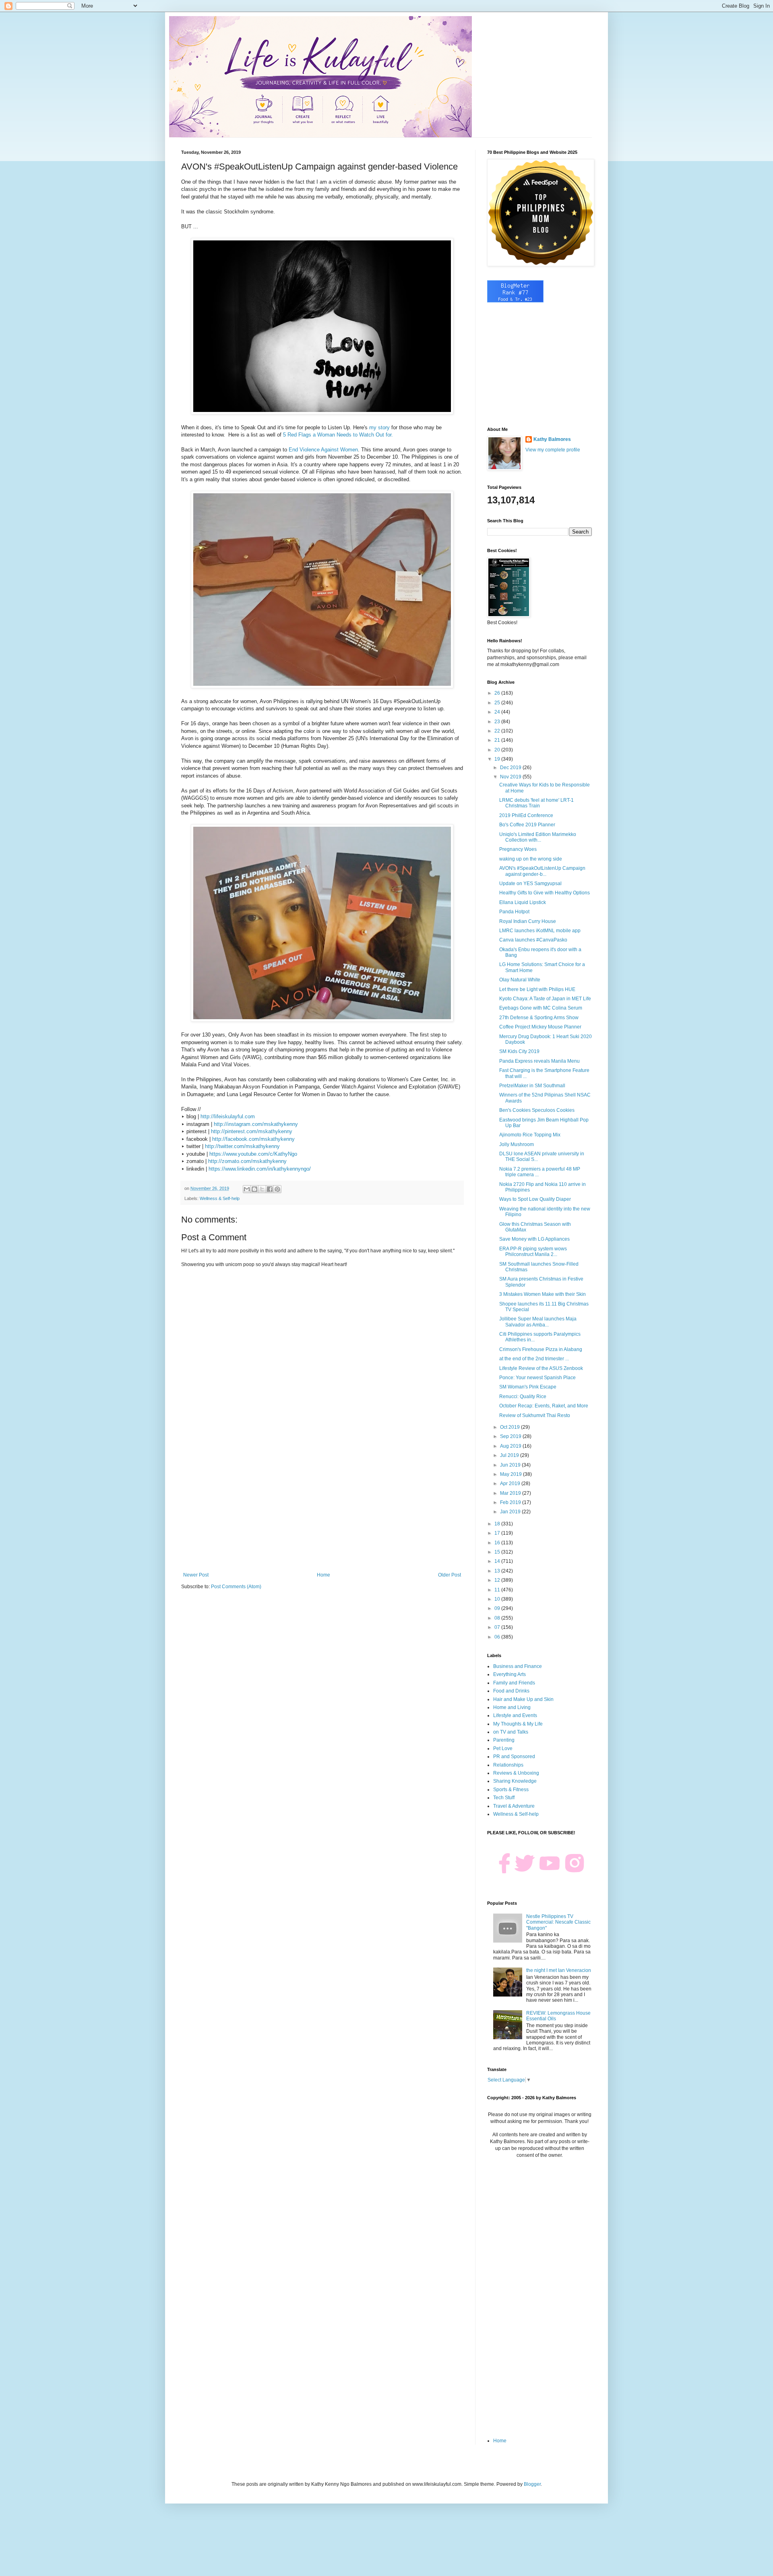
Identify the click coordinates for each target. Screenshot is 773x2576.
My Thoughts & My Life (518, 1724)
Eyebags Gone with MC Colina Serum (541, 1008)
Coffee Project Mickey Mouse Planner (540, 1027)
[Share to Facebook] (270, 1189)
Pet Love (503, 1748)
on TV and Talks (511, 1732)
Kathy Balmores (552, 439)
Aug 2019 (511, 1446)
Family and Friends (514, 1683)
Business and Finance (518, 1666)
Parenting (504, 1740)
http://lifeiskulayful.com (228, 1116)
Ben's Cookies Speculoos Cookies (537, 1110)
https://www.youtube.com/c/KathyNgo (253, 1154)
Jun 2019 (511, 1465)
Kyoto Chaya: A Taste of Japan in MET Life (545, 999)
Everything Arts (509, 1674)
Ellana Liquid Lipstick (523, 902)
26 (498, 693)
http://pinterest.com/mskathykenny (252, 1131)
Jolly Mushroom (517, 1144)
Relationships (508, 1765)
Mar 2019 (511, 1493)
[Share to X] (262, 1189)
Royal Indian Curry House (528, 921)
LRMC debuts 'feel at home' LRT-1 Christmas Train (536, 803)
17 (498, 1533)
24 (498, 712)
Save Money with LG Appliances (534, 1239)
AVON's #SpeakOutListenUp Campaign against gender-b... (542, 871)
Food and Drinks (511, 1691)
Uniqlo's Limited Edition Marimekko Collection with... (538, 837)
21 (498, 740)
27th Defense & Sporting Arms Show (539, 1018)
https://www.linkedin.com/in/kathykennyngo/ (260, 1169)
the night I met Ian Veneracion (559, 1970)
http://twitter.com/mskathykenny (242, 1146)
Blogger (532, 2484)
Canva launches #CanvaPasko (533, 940)
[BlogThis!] (254, 1189)
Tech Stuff (504, 1798)
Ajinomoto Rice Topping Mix (530, 1135)
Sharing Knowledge (515, 1781)
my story (379, 427)
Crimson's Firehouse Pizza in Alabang (541, 1349)
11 (498, 1590)
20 (498, 750)
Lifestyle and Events (515, 1715)
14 (498, 1561)
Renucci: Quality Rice (523, 1397)
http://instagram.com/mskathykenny (256, 1124)
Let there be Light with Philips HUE (537, 989)
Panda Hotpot (514, 912)
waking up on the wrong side (531, 859)
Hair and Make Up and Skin (523, 1699)
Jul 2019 (510, 1455)
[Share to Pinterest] (277, 1189)
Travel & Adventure (514, 1806)
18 (498, 1524)
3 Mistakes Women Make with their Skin (543, 1294)
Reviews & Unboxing (516, 1773)
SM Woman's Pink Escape (528, 1387)
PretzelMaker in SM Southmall (532, 1086)
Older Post (450, 1575)
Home (323, 1575)
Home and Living (512, 1707)
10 (498, 1599)
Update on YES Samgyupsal (530, 883)
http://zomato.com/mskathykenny (247, 1161)
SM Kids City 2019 (519, 1051)
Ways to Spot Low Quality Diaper (535, 1199)
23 (498, 722)
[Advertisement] (322, 1506)
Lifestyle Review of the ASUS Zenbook (541, 1368)
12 (498, 1580)
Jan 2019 (511, 1512)
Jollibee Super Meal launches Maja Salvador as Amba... (538, 1322)
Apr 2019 (511, 1484)
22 (498, 731)
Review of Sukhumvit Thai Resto (535, 1415)
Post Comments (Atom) (236, 1587)
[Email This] (247, 1189)
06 (498, 1637)
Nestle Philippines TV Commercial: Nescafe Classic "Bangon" (558, 1922)
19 (498, 759)
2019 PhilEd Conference (526, 815)
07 (498, 1627)
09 (498, 1608)
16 (498, 1543)
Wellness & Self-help (220, 1198)
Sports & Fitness (511, 1790)
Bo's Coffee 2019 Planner (527, 825)
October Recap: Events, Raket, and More (544, 1406)
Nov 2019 (511, 777)
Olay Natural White (520, 980)
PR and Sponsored (514, 1757)
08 (498, 1618)
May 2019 (512, 1474)
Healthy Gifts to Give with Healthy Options (545, 893)
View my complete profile (553, 450)
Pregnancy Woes (518, 849)
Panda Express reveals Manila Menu (539, 1061)
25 (498, 703)
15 (498, 1552)
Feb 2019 (511, 1502)
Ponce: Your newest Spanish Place (537, 1378)
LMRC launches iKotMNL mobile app (540, 931)
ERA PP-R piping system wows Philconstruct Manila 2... (533, 1252)
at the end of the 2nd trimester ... (534, 1359)
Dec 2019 (511, 768)
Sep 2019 (511, 1436)
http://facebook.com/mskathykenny (253, 1139)
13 (498, 1571)
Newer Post (196, 1575)
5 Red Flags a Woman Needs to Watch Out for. (338, 435)
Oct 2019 (511, 1427)
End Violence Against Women (323, 450)
